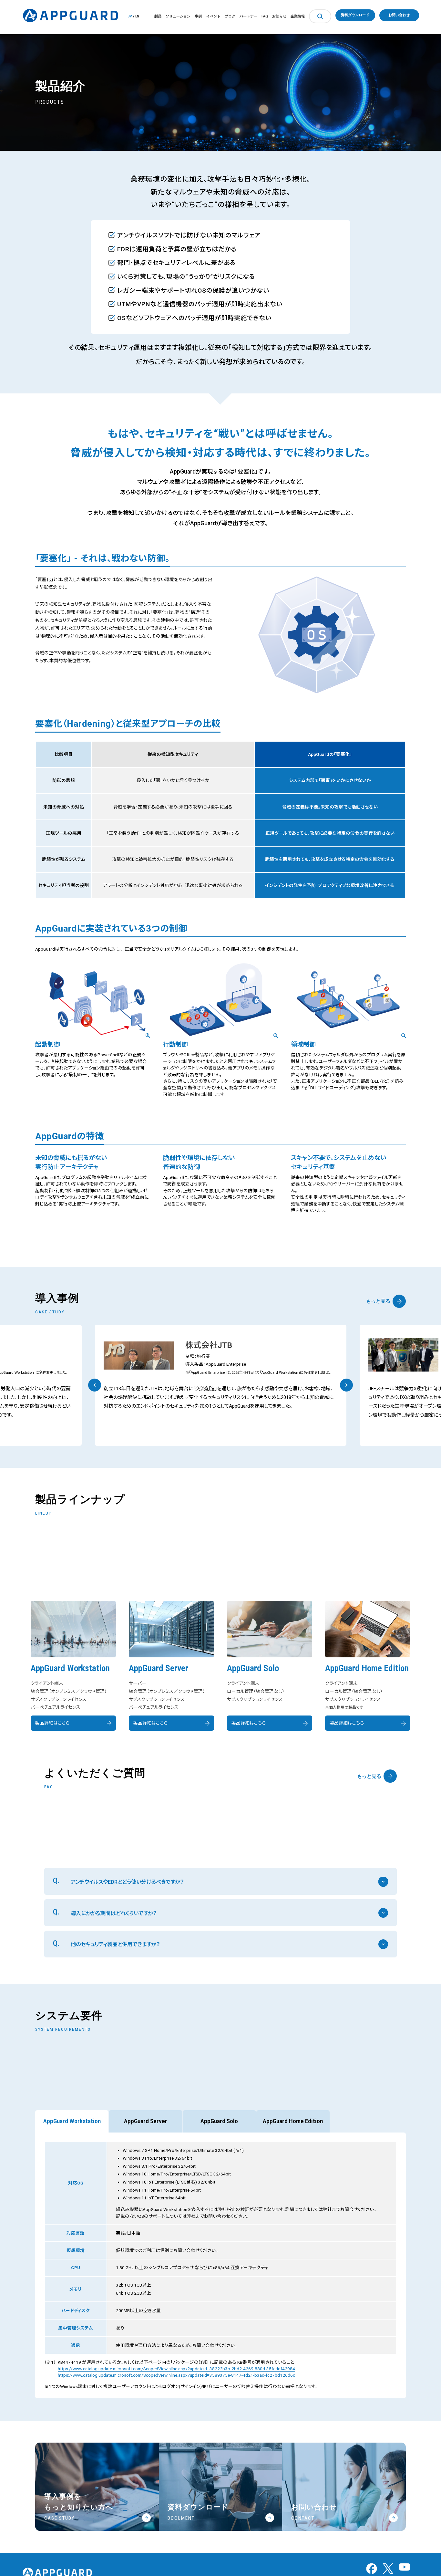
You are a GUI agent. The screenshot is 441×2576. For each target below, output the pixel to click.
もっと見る (378, 1301)
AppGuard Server (146, 2121)
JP (130, 16)
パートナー (248, 16)
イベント (213, 16)
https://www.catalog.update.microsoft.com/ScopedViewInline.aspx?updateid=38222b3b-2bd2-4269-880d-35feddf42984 (176, 2369)
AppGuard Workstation (72, 2121)
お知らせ (279, 16)
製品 (158, 16)
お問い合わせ (399, 15)
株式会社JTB (209, 1345)
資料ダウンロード (355, 15)
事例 (198, 16)
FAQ (265, 16)
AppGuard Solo (219, 2121)
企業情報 (298, 16)
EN (137, 16)
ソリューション (178, 16)
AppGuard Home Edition (293, 2121)
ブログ (230, 16)
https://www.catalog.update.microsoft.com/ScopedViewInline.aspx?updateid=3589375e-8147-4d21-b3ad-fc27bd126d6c (176, 2375)
